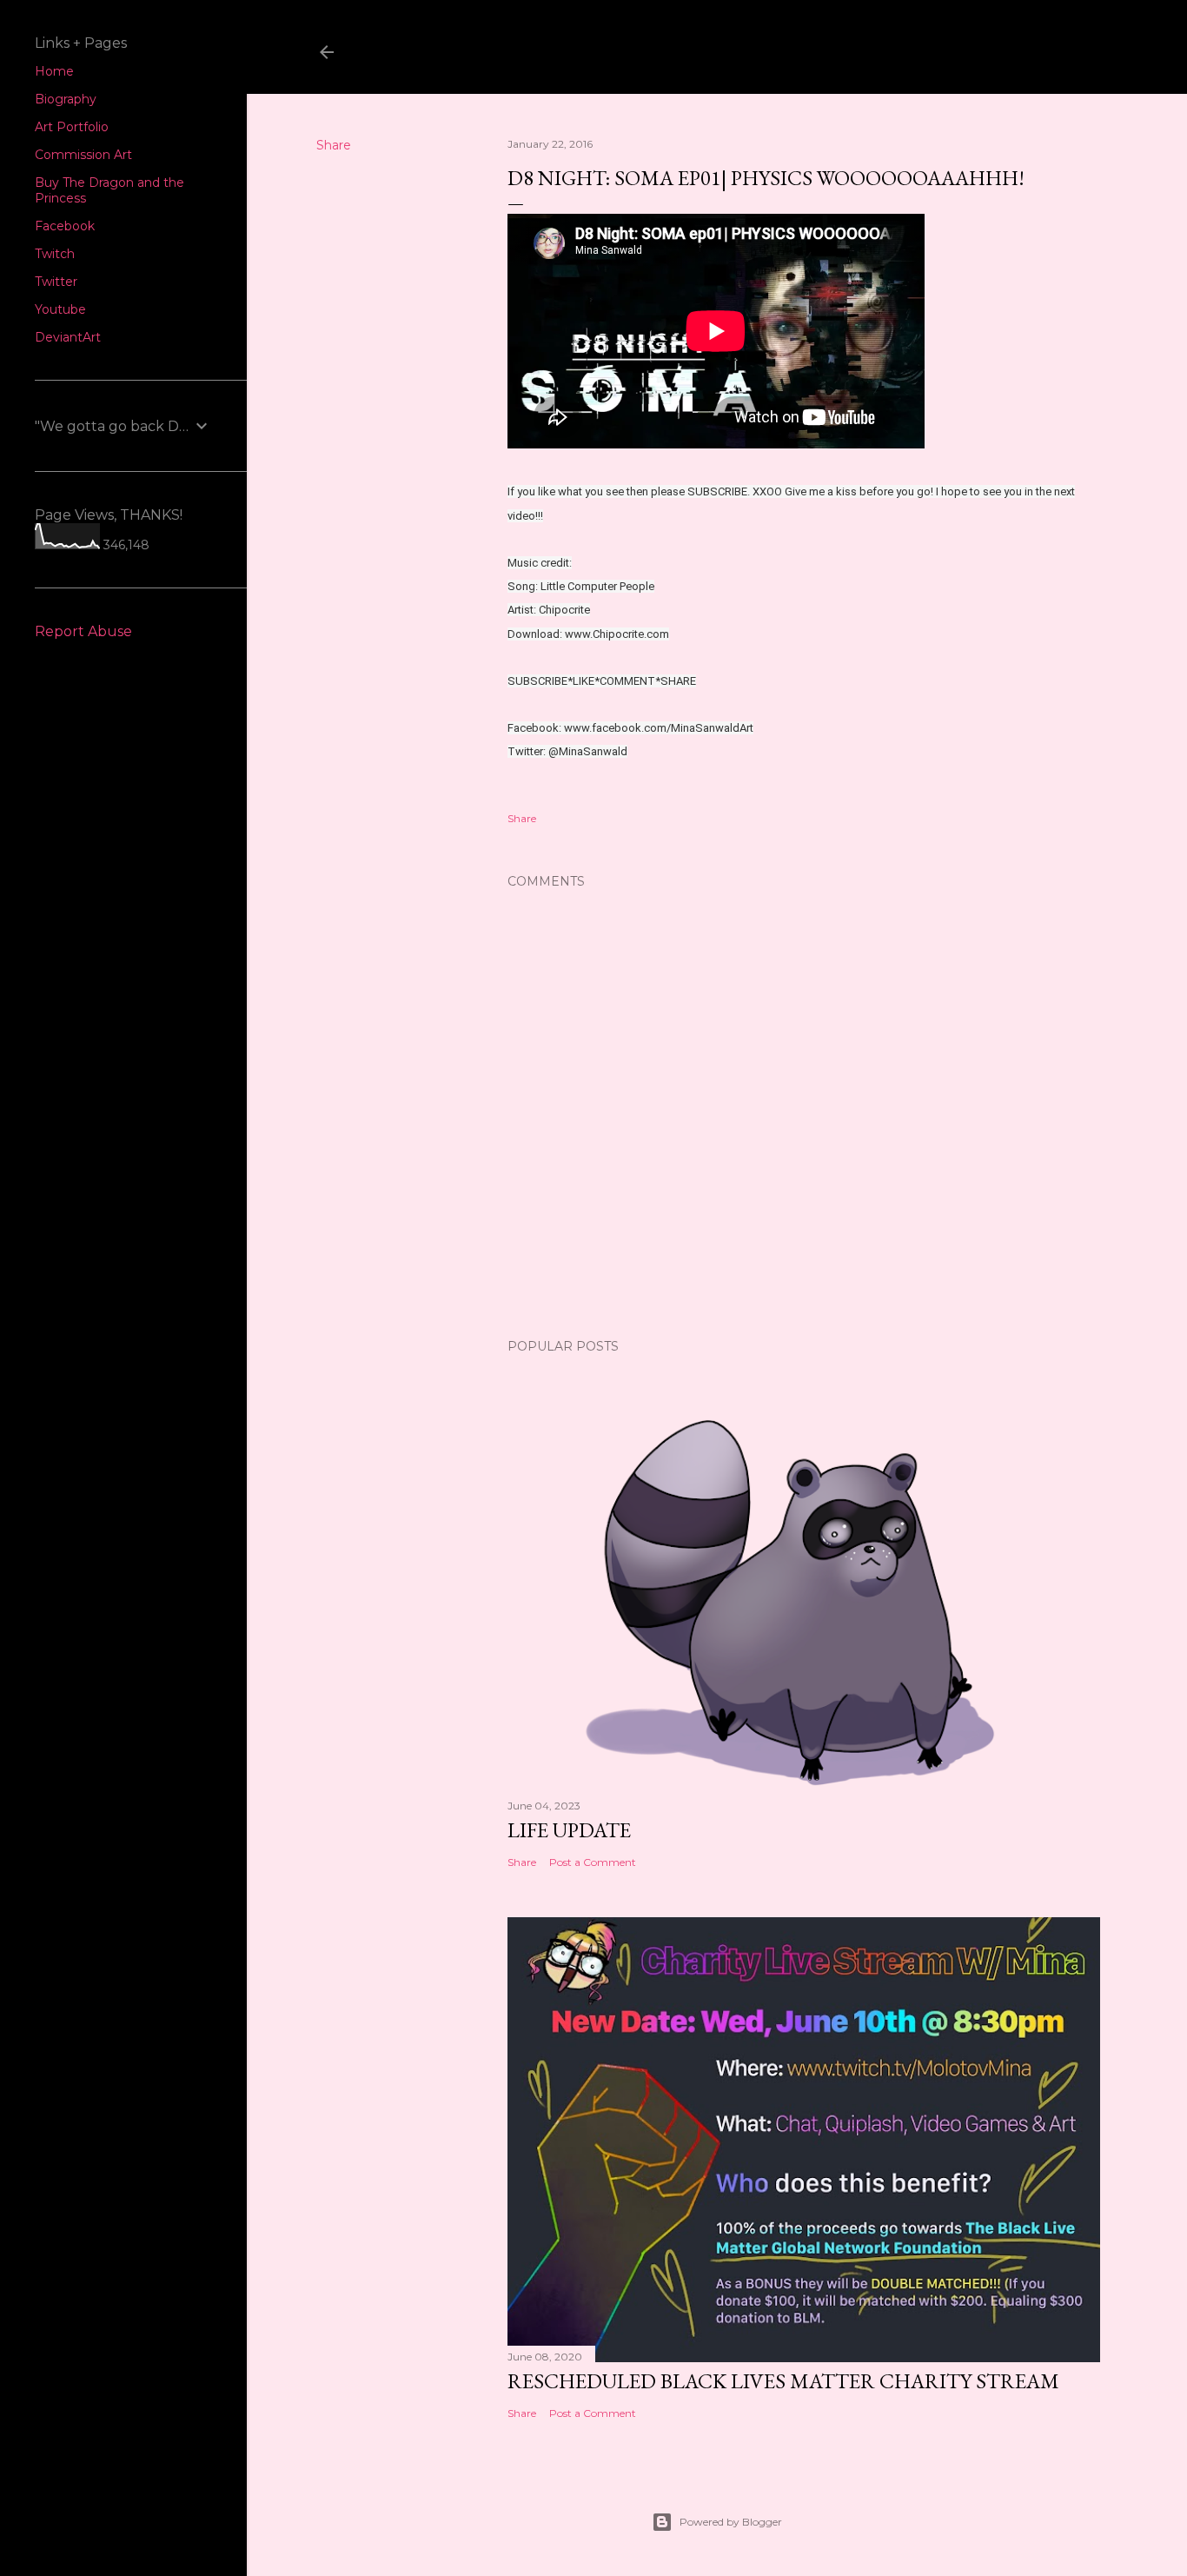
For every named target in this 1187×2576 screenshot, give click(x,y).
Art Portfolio (72, 127)
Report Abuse (83, 631)
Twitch (55, 254)
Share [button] (334, 145)
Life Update (569, 1830)
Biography (66, 99)
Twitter (56, 282)
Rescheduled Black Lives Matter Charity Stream (783, 2381)
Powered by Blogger (731, 2522)
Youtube (60, 309)
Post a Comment (593, 1862)
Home (54, 71)
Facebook (65, 226)
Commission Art (83, 155)
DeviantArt (68, 337)
